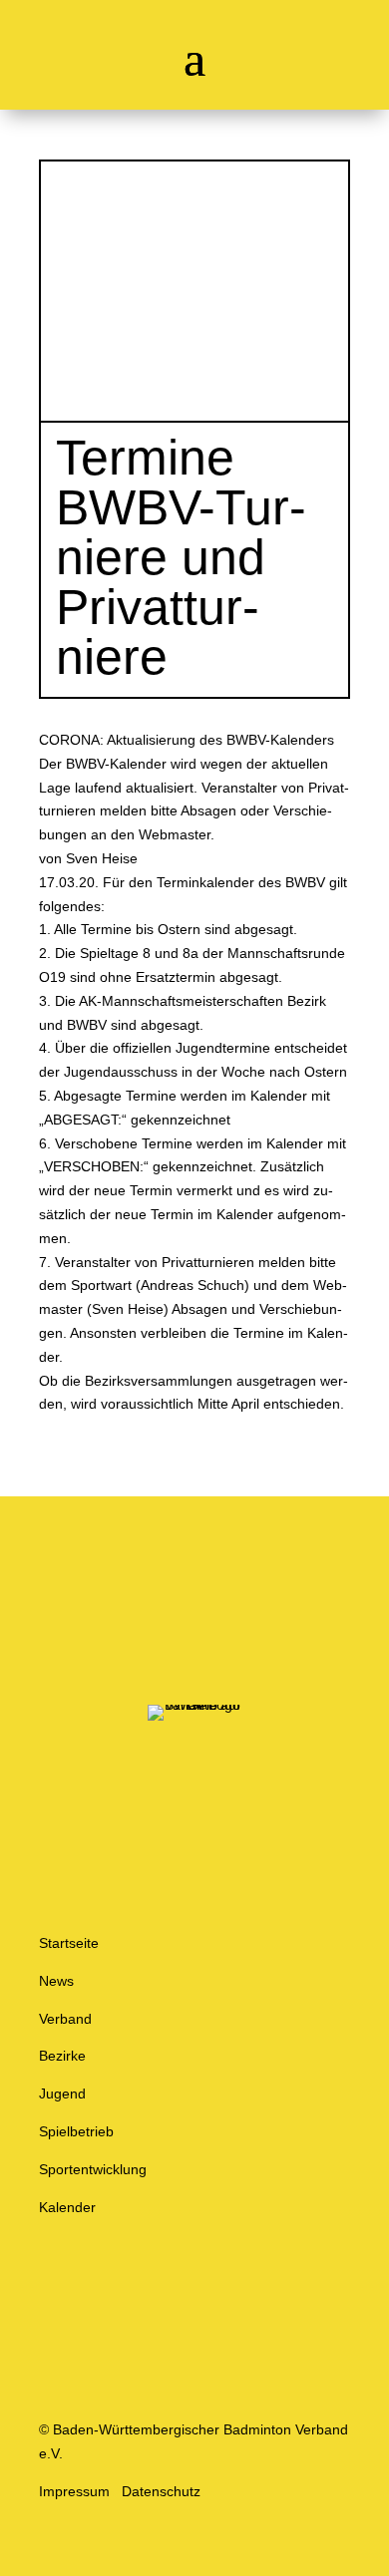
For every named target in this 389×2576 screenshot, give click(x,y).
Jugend (62, 2093)
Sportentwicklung (93, 2169)
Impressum (74, 2491)
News (56, 1981)
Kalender (67, 2207)
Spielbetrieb (76, 2131)
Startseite (69, 1943)
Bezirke (62, 2056)
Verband (65, 2019)
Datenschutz (161, 2491)
